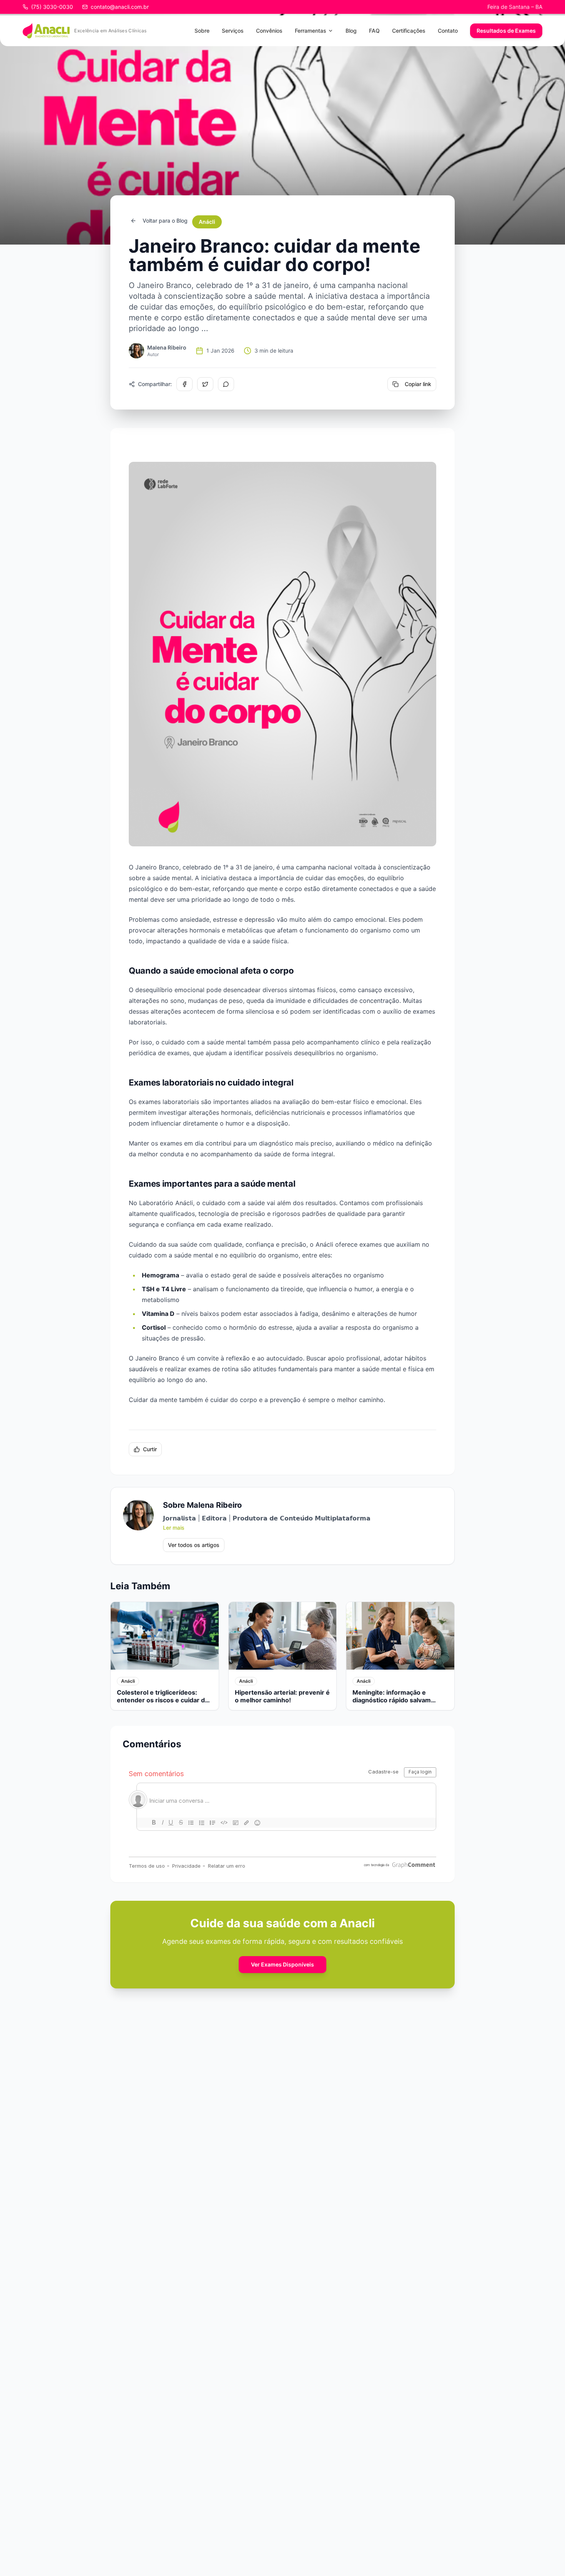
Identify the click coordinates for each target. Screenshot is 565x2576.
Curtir (150, 1449)
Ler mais (174, 1528)
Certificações (409, 31)
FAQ (374, 31)
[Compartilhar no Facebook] (184, 384)
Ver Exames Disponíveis (282, 1964)
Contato (448, 31)
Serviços (233, 31)
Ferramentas (311, 31)
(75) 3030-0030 (52, 7)
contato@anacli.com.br (120, 7)
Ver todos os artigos (194, 1545)
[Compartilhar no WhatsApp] (226, 384)
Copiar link (418, 384)
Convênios (269, 31)
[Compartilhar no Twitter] (205, 384)
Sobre (202, 31)
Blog (351, 31)
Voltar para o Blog (165, 221)
